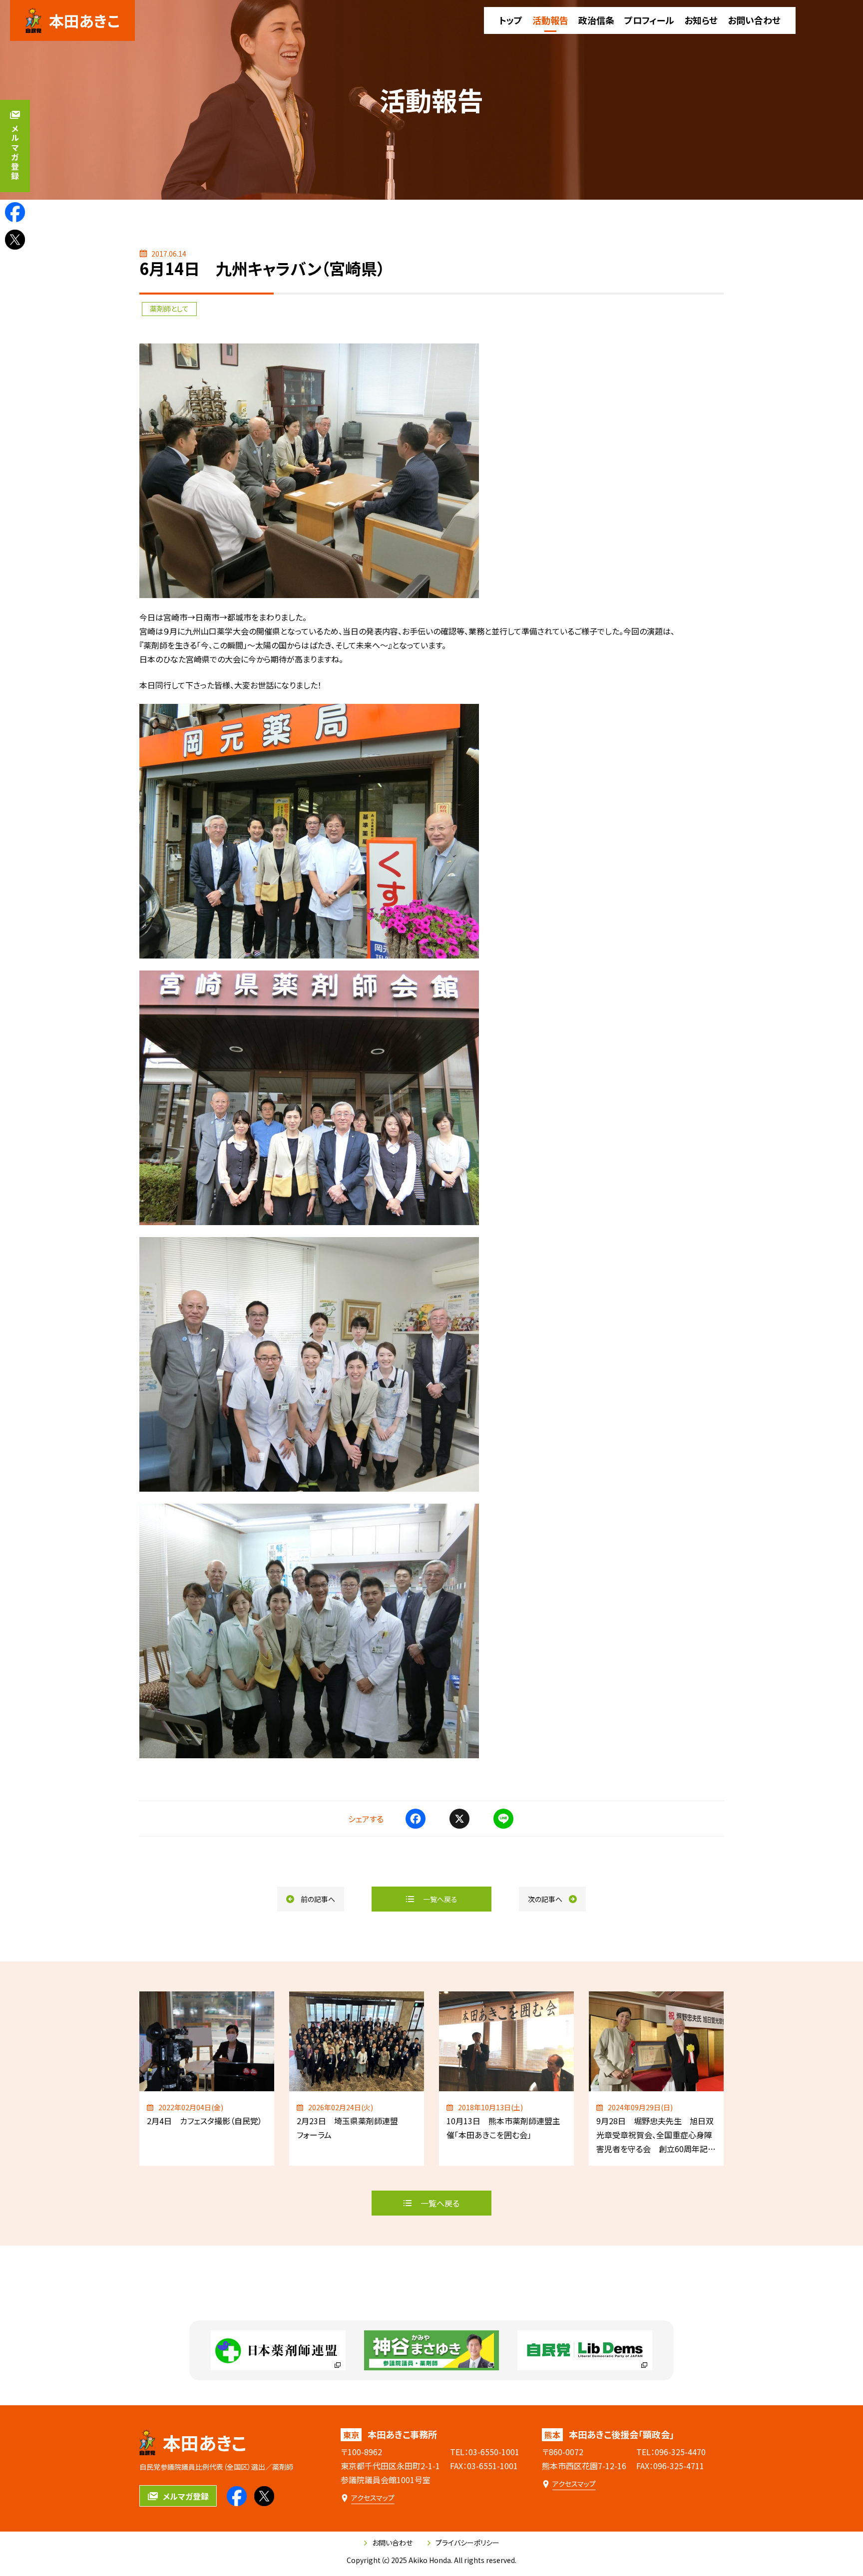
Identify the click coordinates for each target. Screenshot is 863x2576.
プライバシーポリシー (467, 2543)
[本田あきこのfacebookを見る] (15, 212)
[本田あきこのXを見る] (15, 240)
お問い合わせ (392, 2543)
